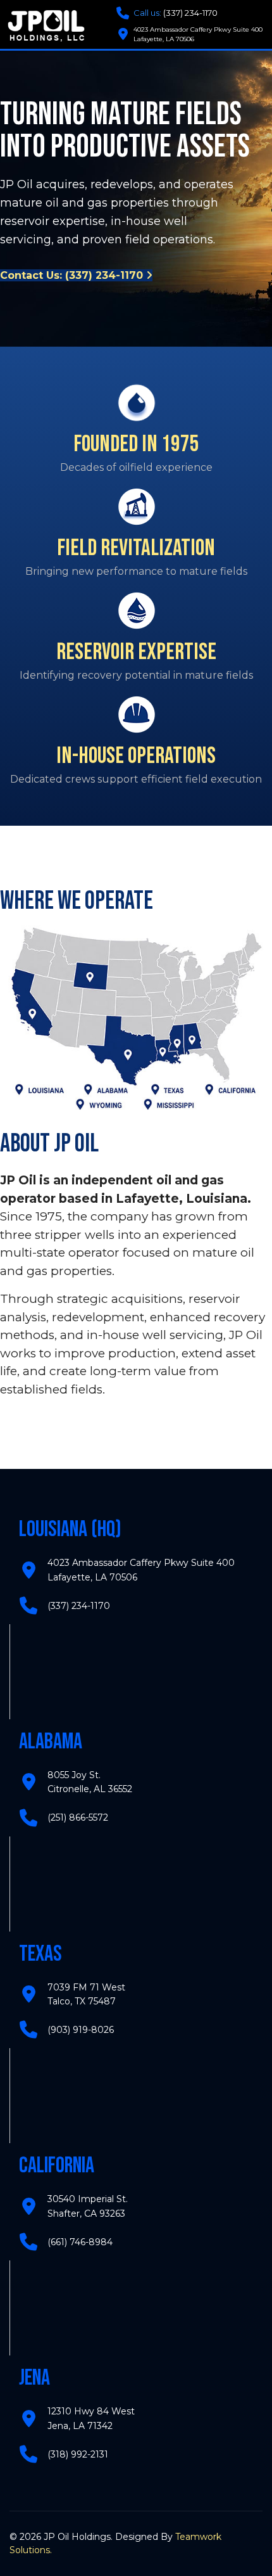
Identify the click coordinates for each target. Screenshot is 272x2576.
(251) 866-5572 (78, 1817)
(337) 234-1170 (176, 13)
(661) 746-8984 (80, 2242)
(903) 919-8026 (81, 2030)
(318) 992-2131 (78, 2454)
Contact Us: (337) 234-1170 (73, 275)
